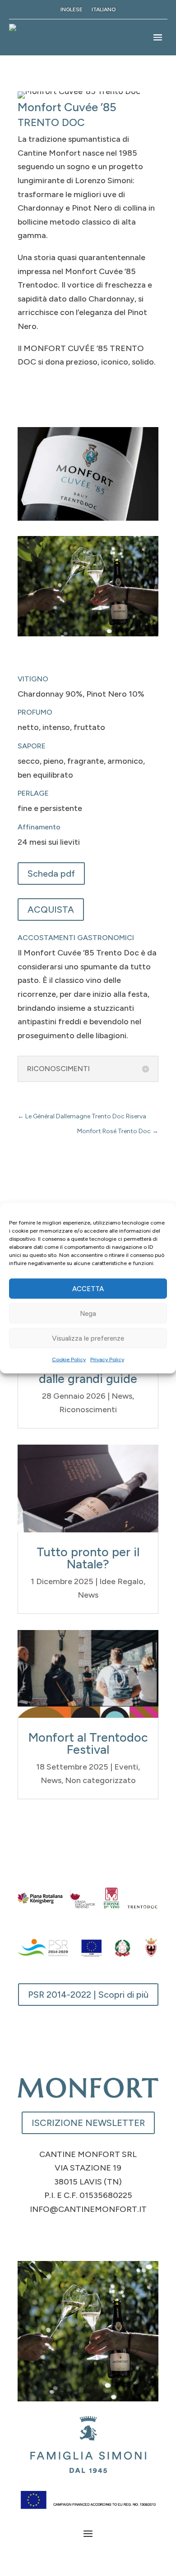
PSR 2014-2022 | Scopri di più (88, 1995)
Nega (88, 1313)
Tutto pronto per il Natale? (88, 1558)
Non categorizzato (100, 1780)
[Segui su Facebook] (70, 2237)
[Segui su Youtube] (106, 2237)
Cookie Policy (69, 1360)
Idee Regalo (121, 1581)
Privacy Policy (107, 1360)
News (122, 1396)
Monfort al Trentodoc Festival (88, 1743)
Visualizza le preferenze (88, 1338)
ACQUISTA (51, 910)
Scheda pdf (51, 874)
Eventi (126, 1767)
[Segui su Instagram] (88, 2237)
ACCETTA (88, 1288)
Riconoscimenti (88, 1410)
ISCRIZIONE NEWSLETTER (88, 2123)
